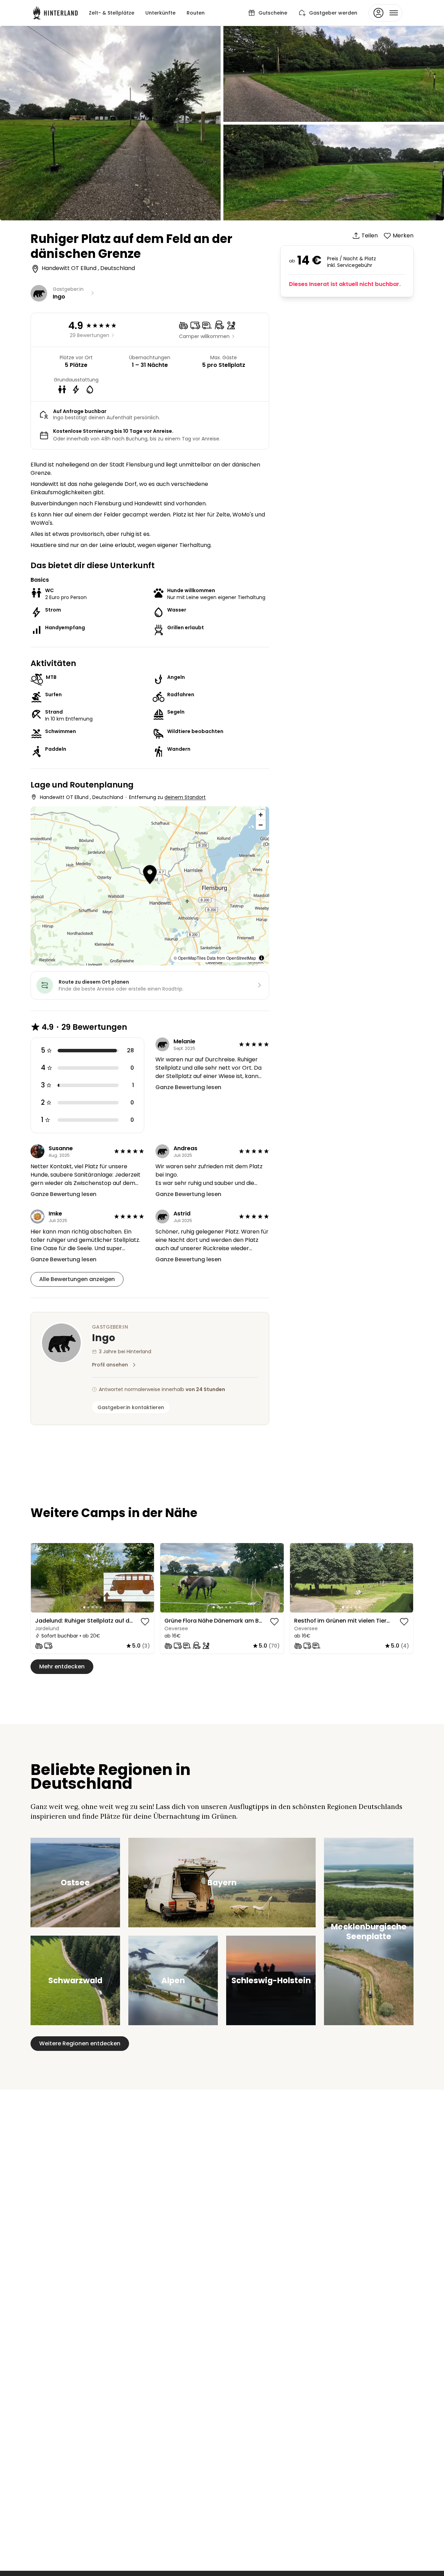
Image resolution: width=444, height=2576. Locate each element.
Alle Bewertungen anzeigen (77, 1279)
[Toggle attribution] (262, 958)
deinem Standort (185, 797)
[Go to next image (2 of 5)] (146, 1578)
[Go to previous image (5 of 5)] (39, 1578)
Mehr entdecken (62, 1666)
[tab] (84, 1607)
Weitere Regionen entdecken (80, 2043)
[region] (92, 1578)
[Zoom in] (261, 815)
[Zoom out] (261, 825)
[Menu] (385, 13)
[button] (150, 876)
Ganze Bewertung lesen (188, 1087)
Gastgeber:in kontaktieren (131, 1407)
